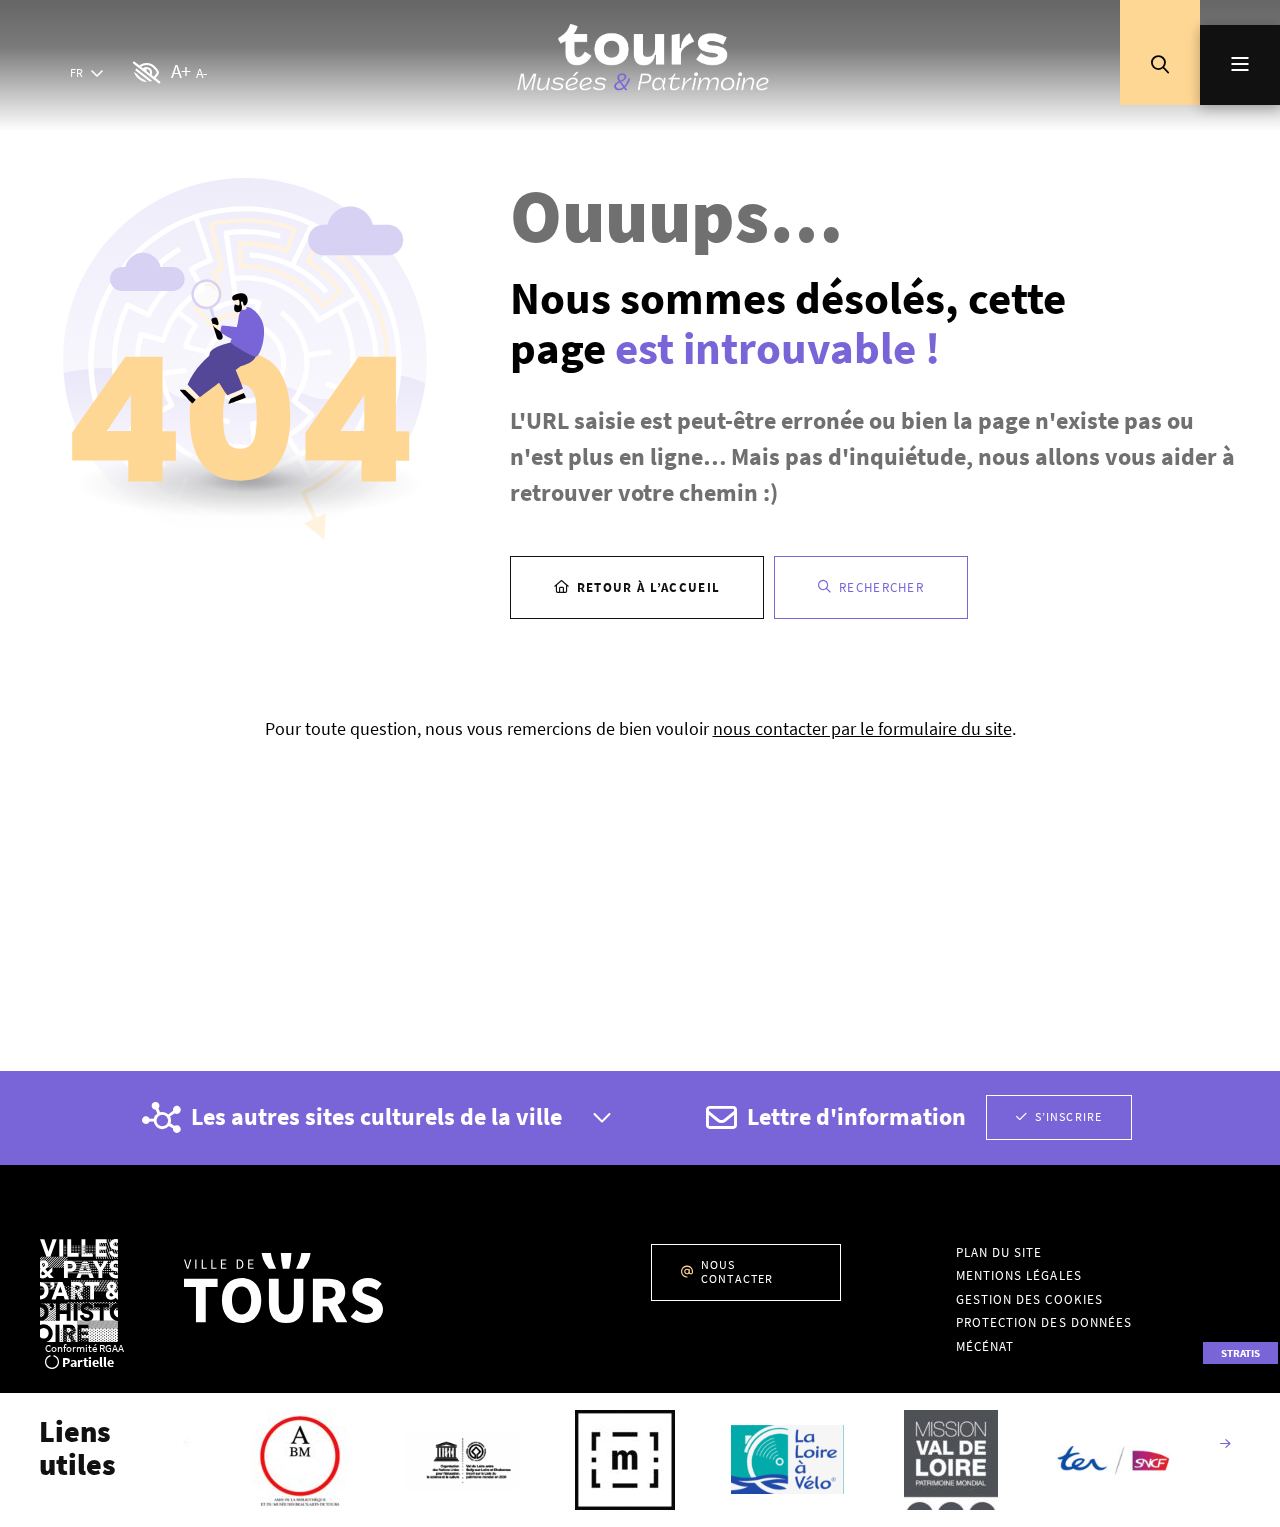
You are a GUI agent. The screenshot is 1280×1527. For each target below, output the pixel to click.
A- (201, 73)
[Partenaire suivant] (1225, 1445)
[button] (1160, 65)
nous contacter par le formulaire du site (862, 728)
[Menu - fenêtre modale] (1240, 65)
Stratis (1240, 1353)
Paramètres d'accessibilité (147, 73)
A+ (180, 70)
